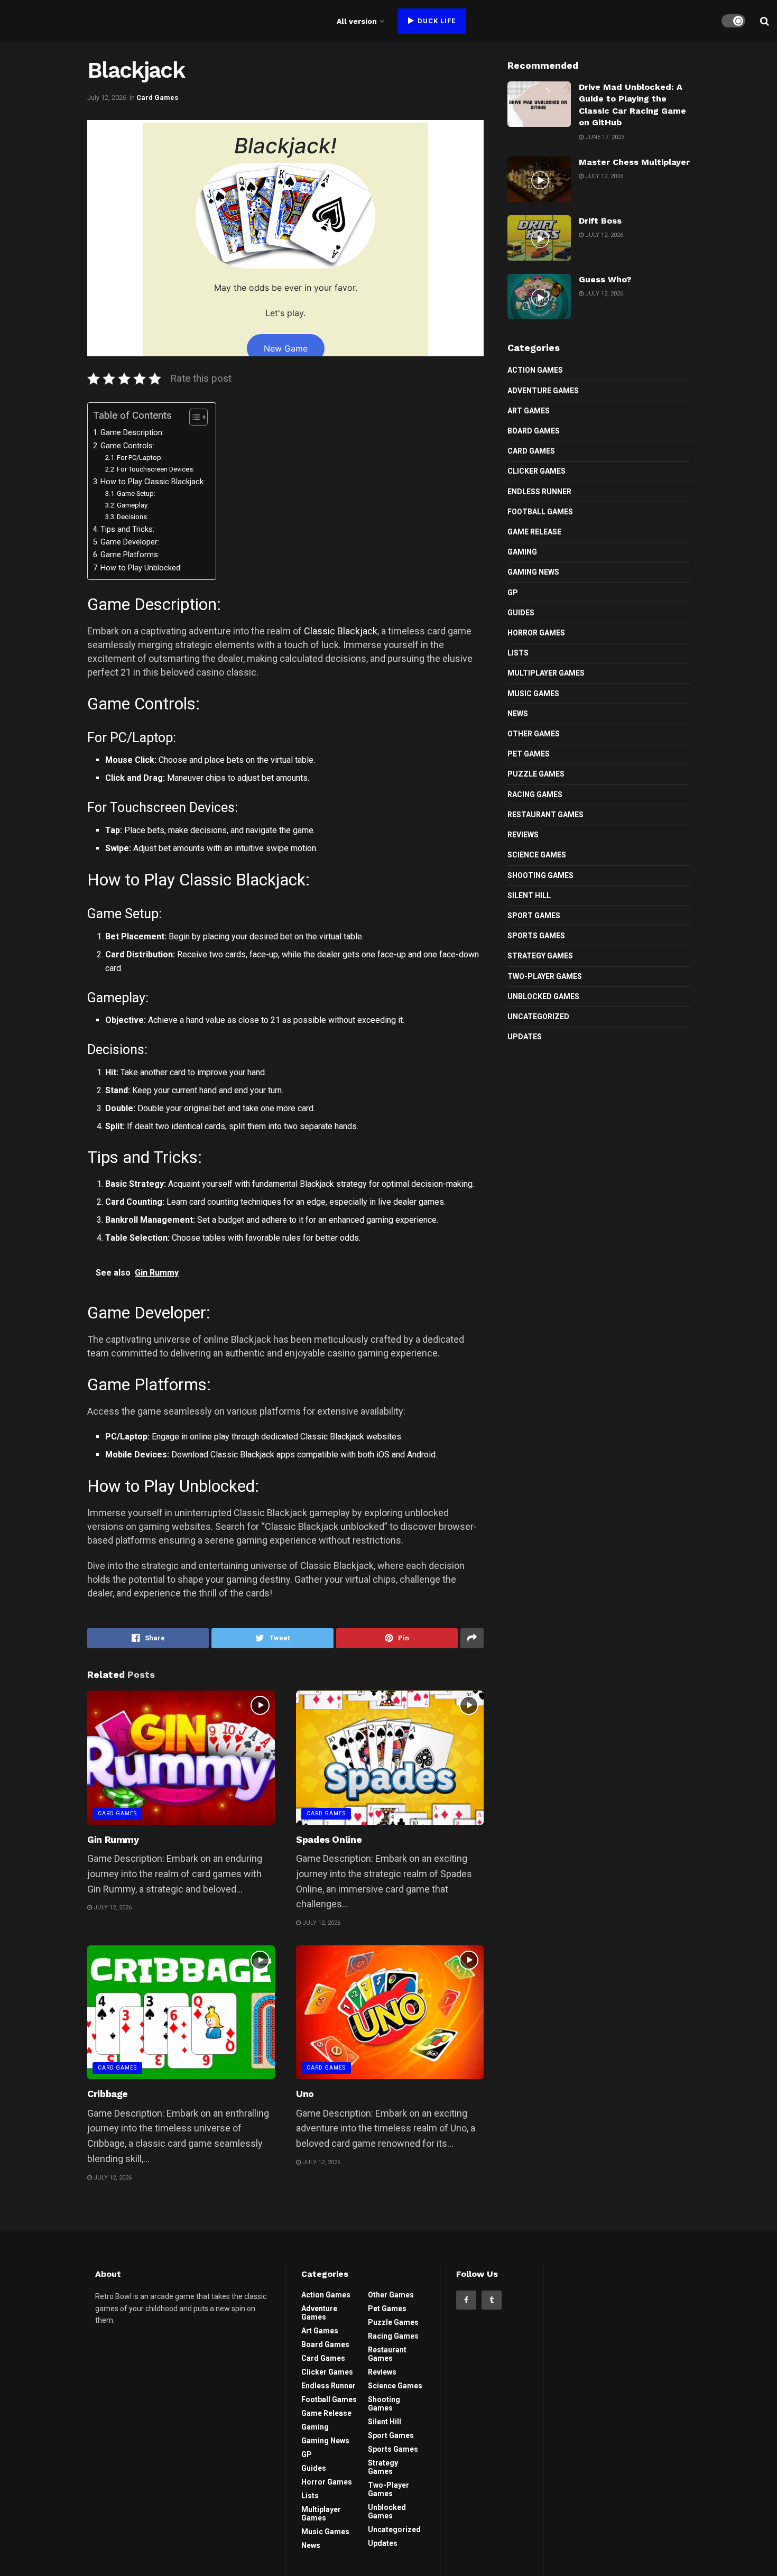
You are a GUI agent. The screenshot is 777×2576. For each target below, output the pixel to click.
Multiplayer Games (546, 673)
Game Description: (132, 433)
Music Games (533, 694)
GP (513, 593)
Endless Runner (539, 492)
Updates (525, 1037)
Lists (518, 653)
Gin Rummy (113, 1839)
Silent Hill (529, 895)
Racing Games (535, 795)
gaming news (533, 572)
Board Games (534, 431)
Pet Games (529, 754)
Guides (521, 613)
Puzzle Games (536, 774)
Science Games (537, 855)
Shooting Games (540, 875)
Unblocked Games (543, 996)
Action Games (535, 370)
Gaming (522, 552)
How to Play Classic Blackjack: (153, 482)
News (518, 714)
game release (534, 532)
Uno (305, 2094)
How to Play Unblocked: (141, 568)
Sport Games (534, 916)
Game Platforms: (130, 555)
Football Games (540, 512)
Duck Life (436, 21)
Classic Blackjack (341, 631)
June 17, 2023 (604, 137)
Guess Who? (605, 279)
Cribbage (108, 2094)
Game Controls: (127, 446)
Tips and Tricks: (127, 529)
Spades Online (329, 1839)
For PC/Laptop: (140, 458)
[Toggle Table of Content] (193, 417)
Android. (422, 1455)
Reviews (523, 835)
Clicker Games (536, 471)
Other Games (534, 734)
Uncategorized (538, 1017)
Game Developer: (130, 542)
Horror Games (536, 633)
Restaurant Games (545, 815)
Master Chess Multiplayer (634, 162)
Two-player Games (545, 976)
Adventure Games (543, 391)
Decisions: (133, 517)
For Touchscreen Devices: (156, 469)
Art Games (529, 411)
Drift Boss (600, 221)
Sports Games (536, 936)
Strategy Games (540, 956)
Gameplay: (133, 505)
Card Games (157, 98)
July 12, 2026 (107, 98)
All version (357, 21)
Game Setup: (136, 493)
